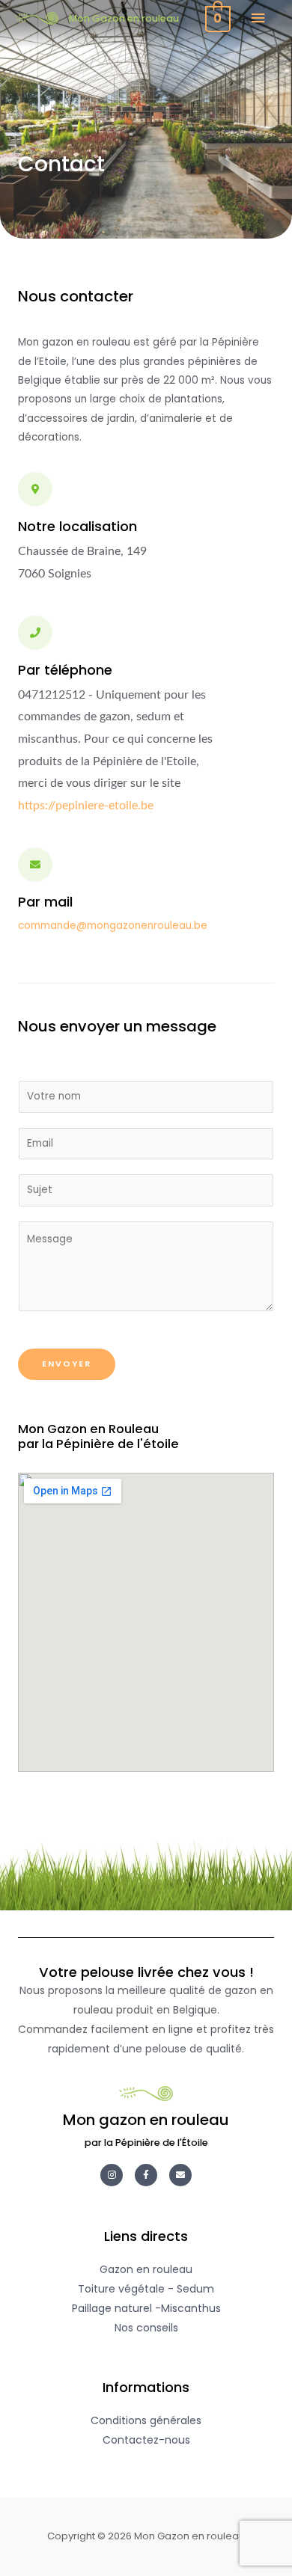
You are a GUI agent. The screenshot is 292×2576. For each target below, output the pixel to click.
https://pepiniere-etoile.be (86, 806)
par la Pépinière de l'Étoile (146, 2143)
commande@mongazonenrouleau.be (113, 926)
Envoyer (67, 1364)
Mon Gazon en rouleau (124, 18)
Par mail (45, 902)
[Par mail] (35, 865)
